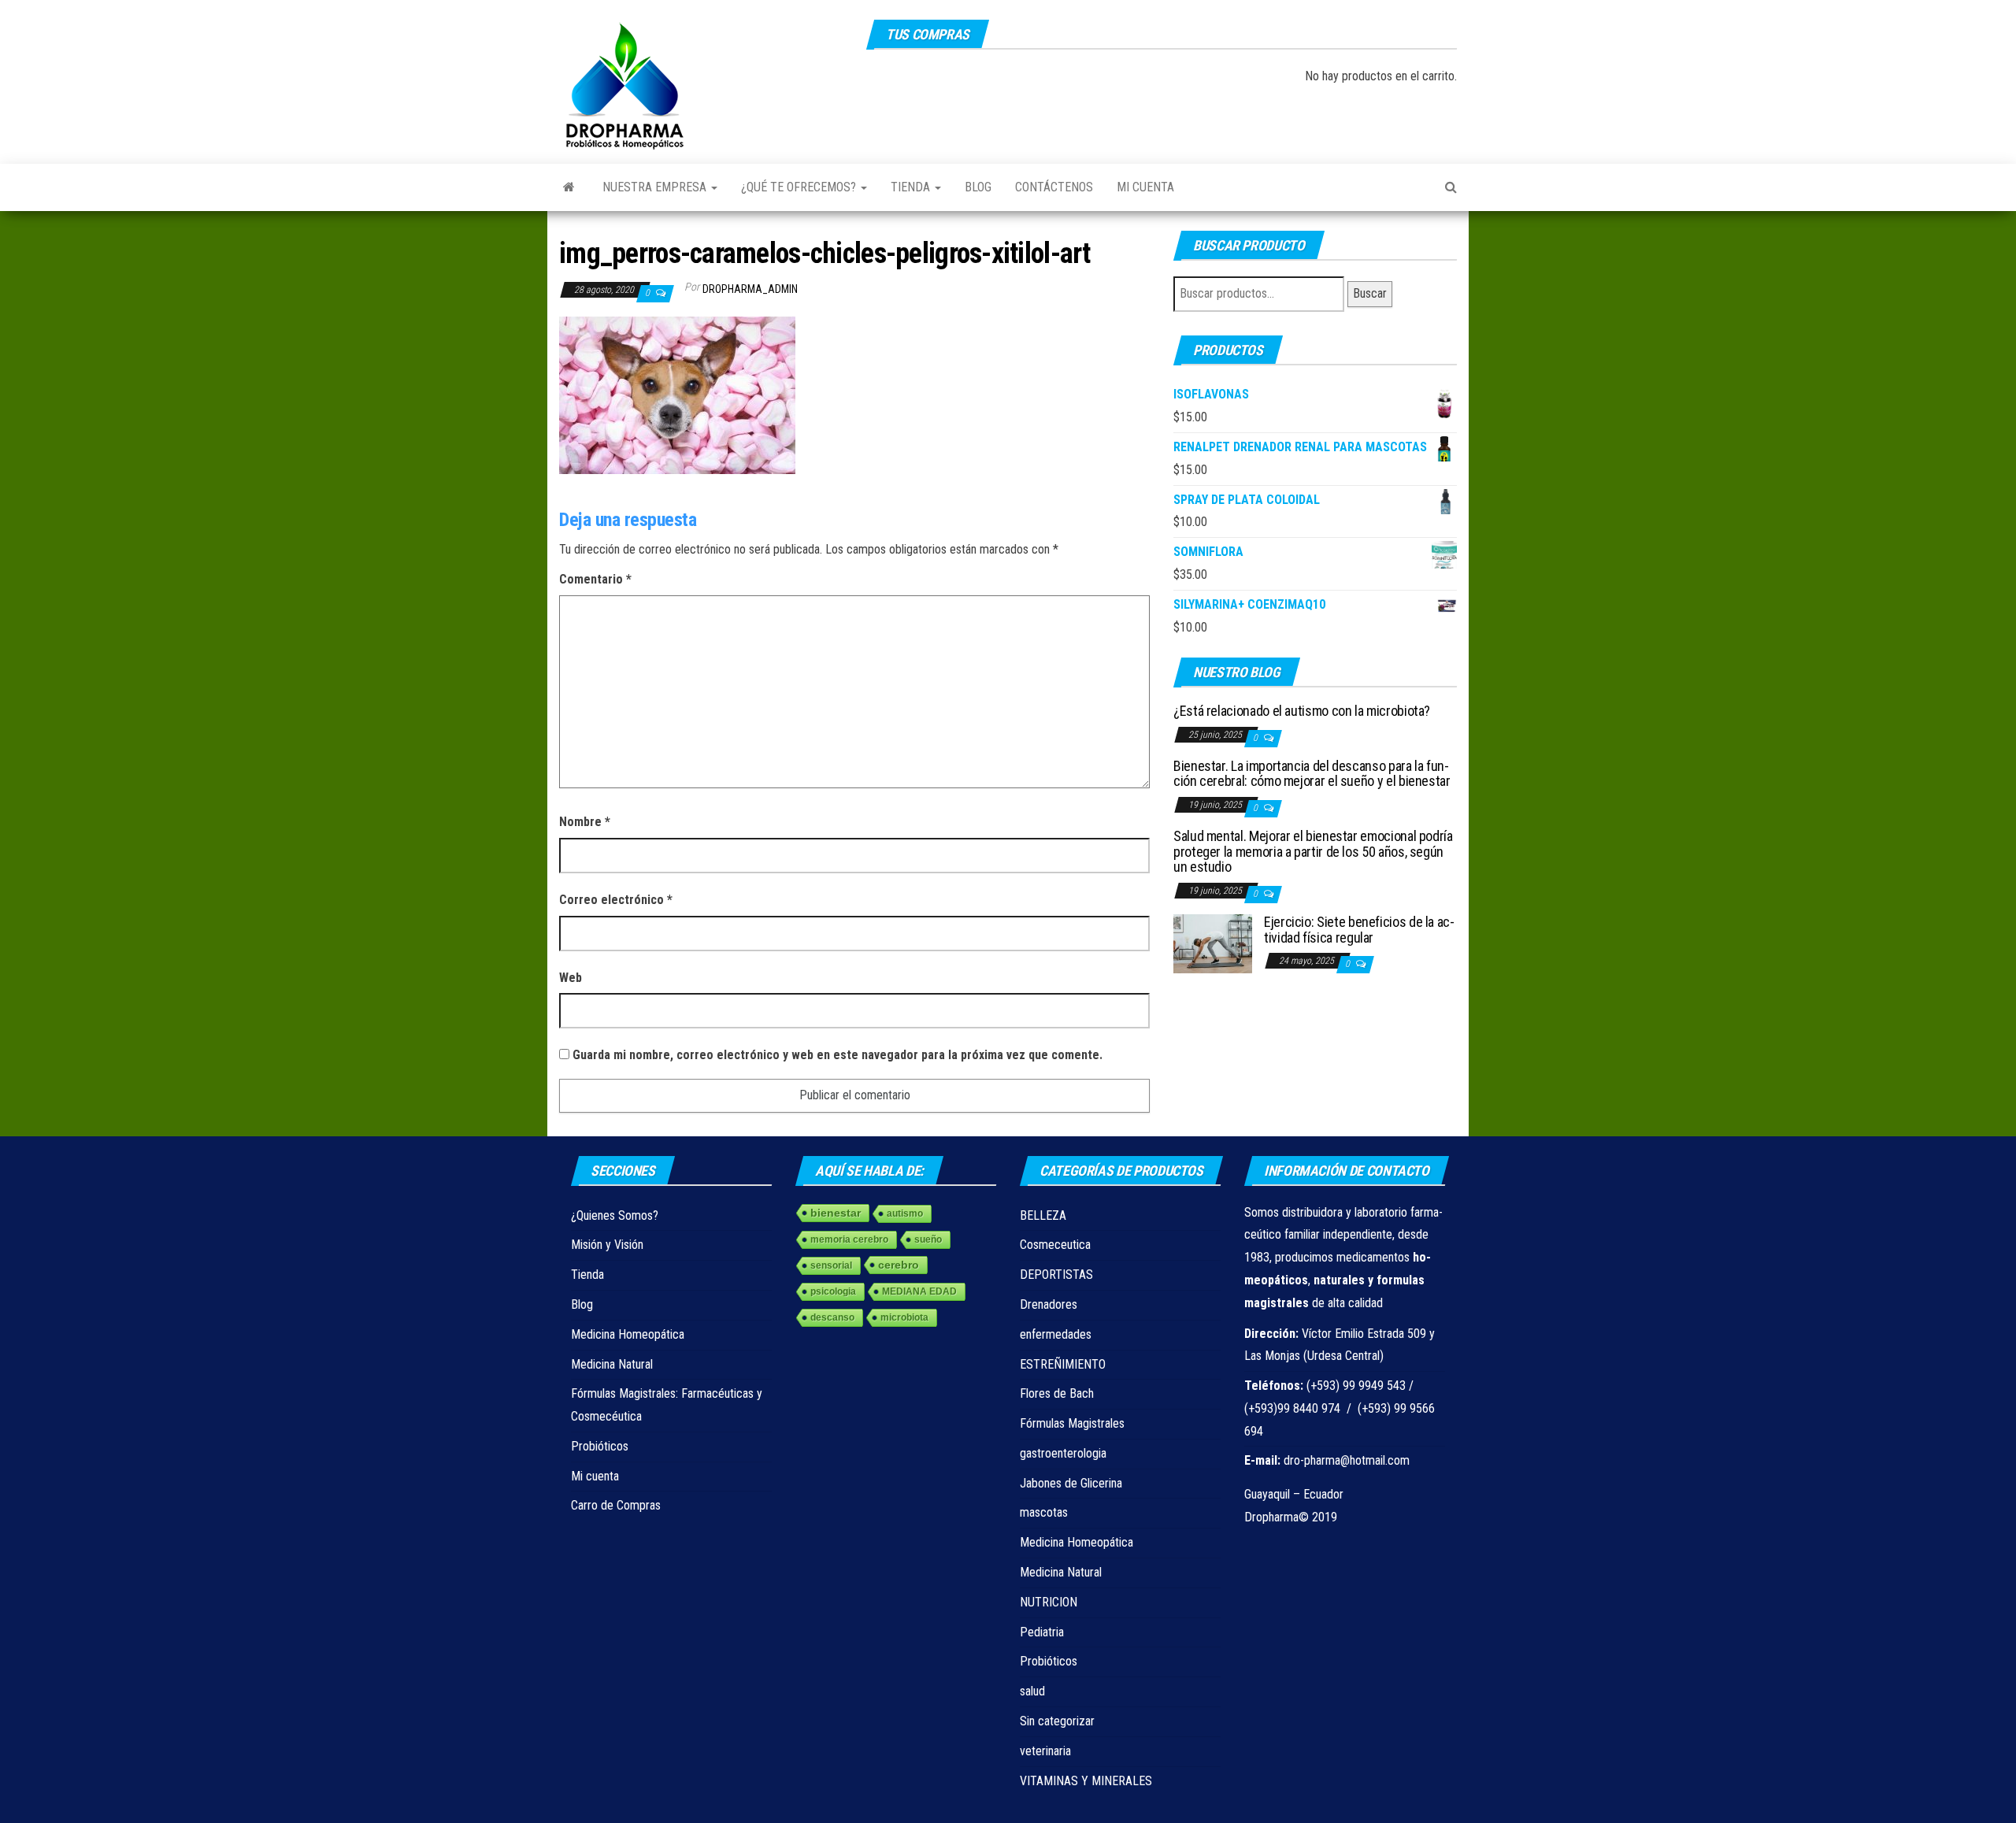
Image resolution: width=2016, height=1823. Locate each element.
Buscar (1370, 293)
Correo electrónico (616, 900)
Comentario (595, 579)
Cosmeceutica (1055, 1245)
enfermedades (1056, 1334)
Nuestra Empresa (656, 187)
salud (1032, 1691)
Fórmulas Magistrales (1072, 1423)
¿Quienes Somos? (615, 1215)
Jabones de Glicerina (1071, 1483)
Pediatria (1042, 1632)
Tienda (912, 187)
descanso (832, 1317)
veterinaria (1045, 1751)
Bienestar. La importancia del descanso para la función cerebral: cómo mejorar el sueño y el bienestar (1312, 774)
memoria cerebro (849, 1239)
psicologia (833, 1291)
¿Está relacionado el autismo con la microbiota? (1302, 711)
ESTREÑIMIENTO (1063, 1364)
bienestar (836, 1213)
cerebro (899, 1265)
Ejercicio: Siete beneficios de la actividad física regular (1359, 930)
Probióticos (600, 1446)
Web (571, 978)
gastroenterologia (1063, 1453)
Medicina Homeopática (628, 1334)
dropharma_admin (750, 289)
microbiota (904, 1317)
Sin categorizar (1057, 1721)
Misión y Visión (607, 1245)
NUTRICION (1049, 1602)
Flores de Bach (1057, 1393)
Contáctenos (1054, 187)
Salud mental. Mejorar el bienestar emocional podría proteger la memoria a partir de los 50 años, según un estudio (1313, 852)
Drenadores (1049, 1304)
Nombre (585, 822)
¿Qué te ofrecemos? (800, 187)
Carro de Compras (616, 1505)
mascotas (1044, 1512)
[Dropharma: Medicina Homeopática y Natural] (569, 187)
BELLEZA (1043, 1215)
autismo (905, 1213)
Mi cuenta (1145, 187)
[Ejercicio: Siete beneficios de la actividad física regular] (1213, 942)
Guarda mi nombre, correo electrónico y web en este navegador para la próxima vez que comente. (838, 1055)
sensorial (831, 1265)
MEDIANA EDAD (919, 1291)
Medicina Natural (612, 1364)
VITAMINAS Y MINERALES (1086, 1781)
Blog (978, 187)
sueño (928, 1239)
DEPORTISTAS (1056, 1275)
